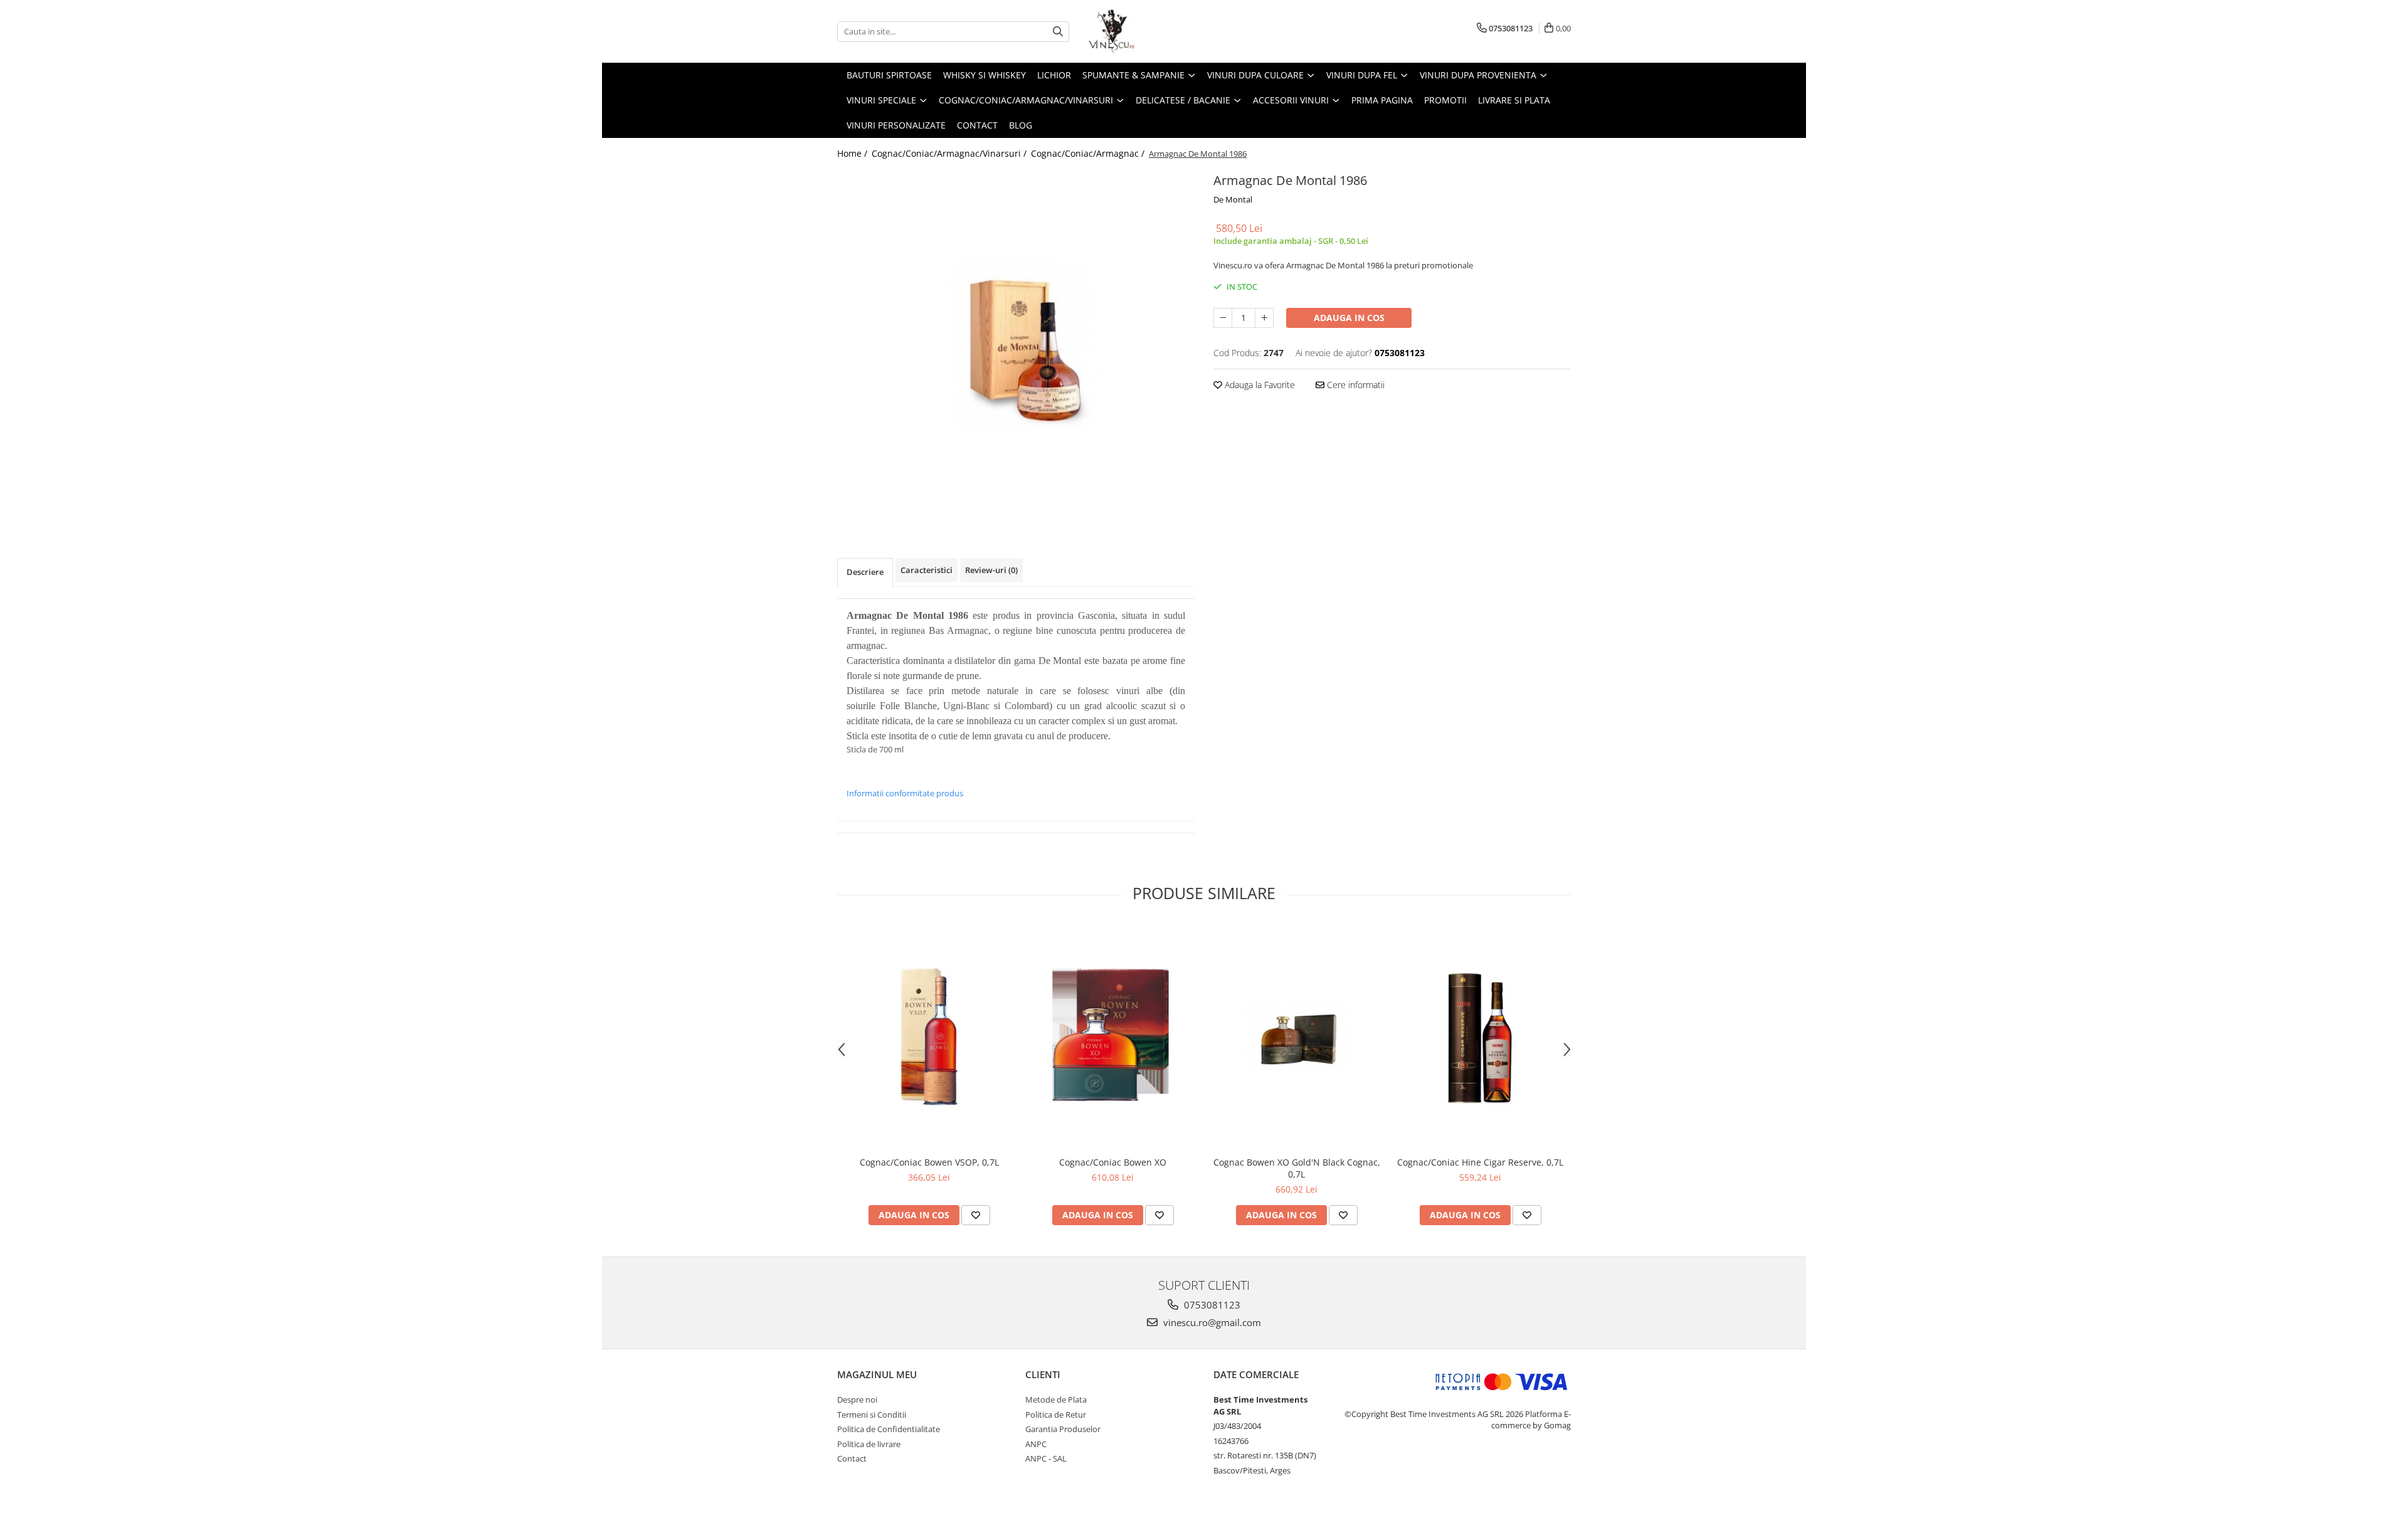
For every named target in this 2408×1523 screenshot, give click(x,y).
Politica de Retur (1056, 1415)
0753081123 (1211, 1305)
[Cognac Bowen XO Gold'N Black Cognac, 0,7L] (1296, 1037)
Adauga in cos (1349, 318)
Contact (977, 125)
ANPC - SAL (1046, 1458)
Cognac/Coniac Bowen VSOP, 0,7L (929, 1162)
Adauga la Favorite (1259, 385)
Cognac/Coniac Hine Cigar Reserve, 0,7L (1480, 1162)
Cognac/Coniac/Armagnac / (1089, 153)
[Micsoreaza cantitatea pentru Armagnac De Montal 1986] (1223, 318)
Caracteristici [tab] (927, 570)
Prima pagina (1382, 100)
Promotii (1445, 100)
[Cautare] (1058, 32)
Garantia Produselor (1063, 1429)
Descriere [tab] (865, 572)
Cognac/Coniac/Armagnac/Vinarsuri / (950, 153)
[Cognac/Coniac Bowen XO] (1113, 1037)
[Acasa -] (1151, 31)
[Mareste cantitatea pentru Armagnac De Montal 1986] (1264, 318)
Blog (1021, 125)
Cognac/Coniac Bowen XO (1113, 1162)
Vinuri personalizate (896, 125)
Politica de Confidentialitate (889, 1429)
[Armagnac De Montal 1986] (1016, 345)
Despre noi (857, 1399)
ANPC (1036, 1444)
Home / (853, 153)
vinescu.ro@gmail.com (1211, 1322)
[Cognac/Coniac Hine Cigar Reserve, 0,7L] (1480, 1037)
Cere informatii (1354, 385)
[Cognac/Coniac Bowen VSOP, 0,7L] (929, 1037)
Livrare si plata (1514, 100)
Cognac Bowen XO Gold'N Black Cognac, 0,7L (1297, 1168)
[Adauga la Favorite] (976, 1215)
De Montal (1233, 199)
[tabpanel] (1016, 345)
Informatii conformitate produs (905, 793)
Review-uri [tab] (991, 570)
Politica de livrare (869, 1444)
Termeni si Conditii (872, 1415)
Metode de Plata (1056, 1399)
